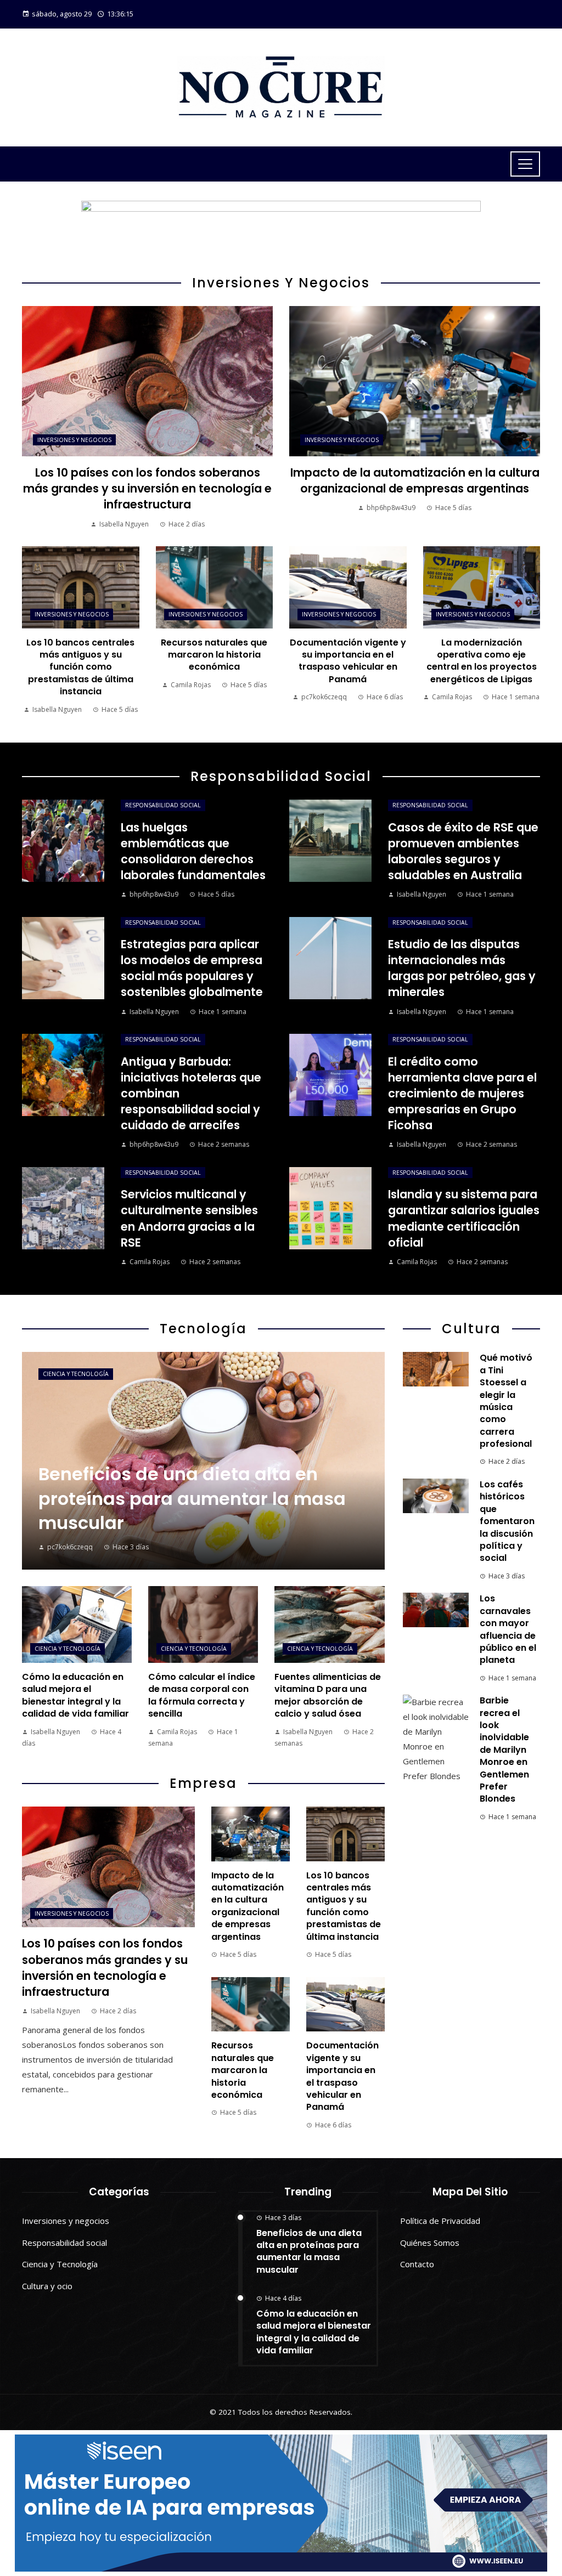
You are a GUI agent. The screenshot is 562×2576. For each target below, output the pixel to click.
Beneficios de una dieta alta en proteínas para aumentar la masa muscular (309, 2251)
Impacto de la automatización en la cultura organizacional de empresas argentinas (415, 480)
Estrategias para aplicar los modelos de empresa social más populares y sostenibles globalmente (192, 968)
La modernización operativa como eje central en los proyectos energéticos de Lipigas (482, 661)
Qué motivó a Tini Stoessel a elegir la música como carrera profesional (506, 1401)
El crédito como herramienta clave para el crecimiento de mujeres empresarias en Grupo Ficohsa (462, 1093)
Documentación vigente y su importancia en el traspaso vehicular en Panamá (348, 661)
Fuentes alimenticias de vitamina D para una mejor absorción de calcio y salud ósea (328, 1695)
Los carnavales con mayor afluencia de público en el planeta (508, 1629)
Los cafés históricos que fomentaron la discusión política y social (507, 1521)
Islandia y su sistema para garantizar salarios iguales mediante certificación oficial (464, 1218)
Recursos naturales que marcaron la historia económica (214, 655)
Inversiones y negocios (74, 440)
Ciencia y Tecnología (76, 1374)
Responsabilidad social (163, 805)
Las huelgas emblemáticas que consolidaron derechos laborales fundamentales (193, 851)
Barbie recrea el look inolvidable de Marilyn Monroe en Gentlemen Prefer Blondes (504, 1750)
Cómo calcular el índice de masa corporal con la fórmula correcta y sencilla (202, 1695)
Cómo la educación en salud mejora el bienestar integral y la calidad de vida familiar (75, 1695)
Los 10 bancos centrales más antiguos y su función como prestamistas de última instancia (80, 667)
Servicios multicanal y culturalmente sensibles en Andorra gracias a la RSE (189, 1218)
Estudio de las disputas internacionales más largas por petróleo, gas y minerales (462, 968)
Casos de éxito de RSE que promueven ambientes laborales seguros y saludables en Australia (463, 851)
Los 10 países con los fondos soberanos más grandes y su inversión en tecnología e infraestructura (147, 488)
